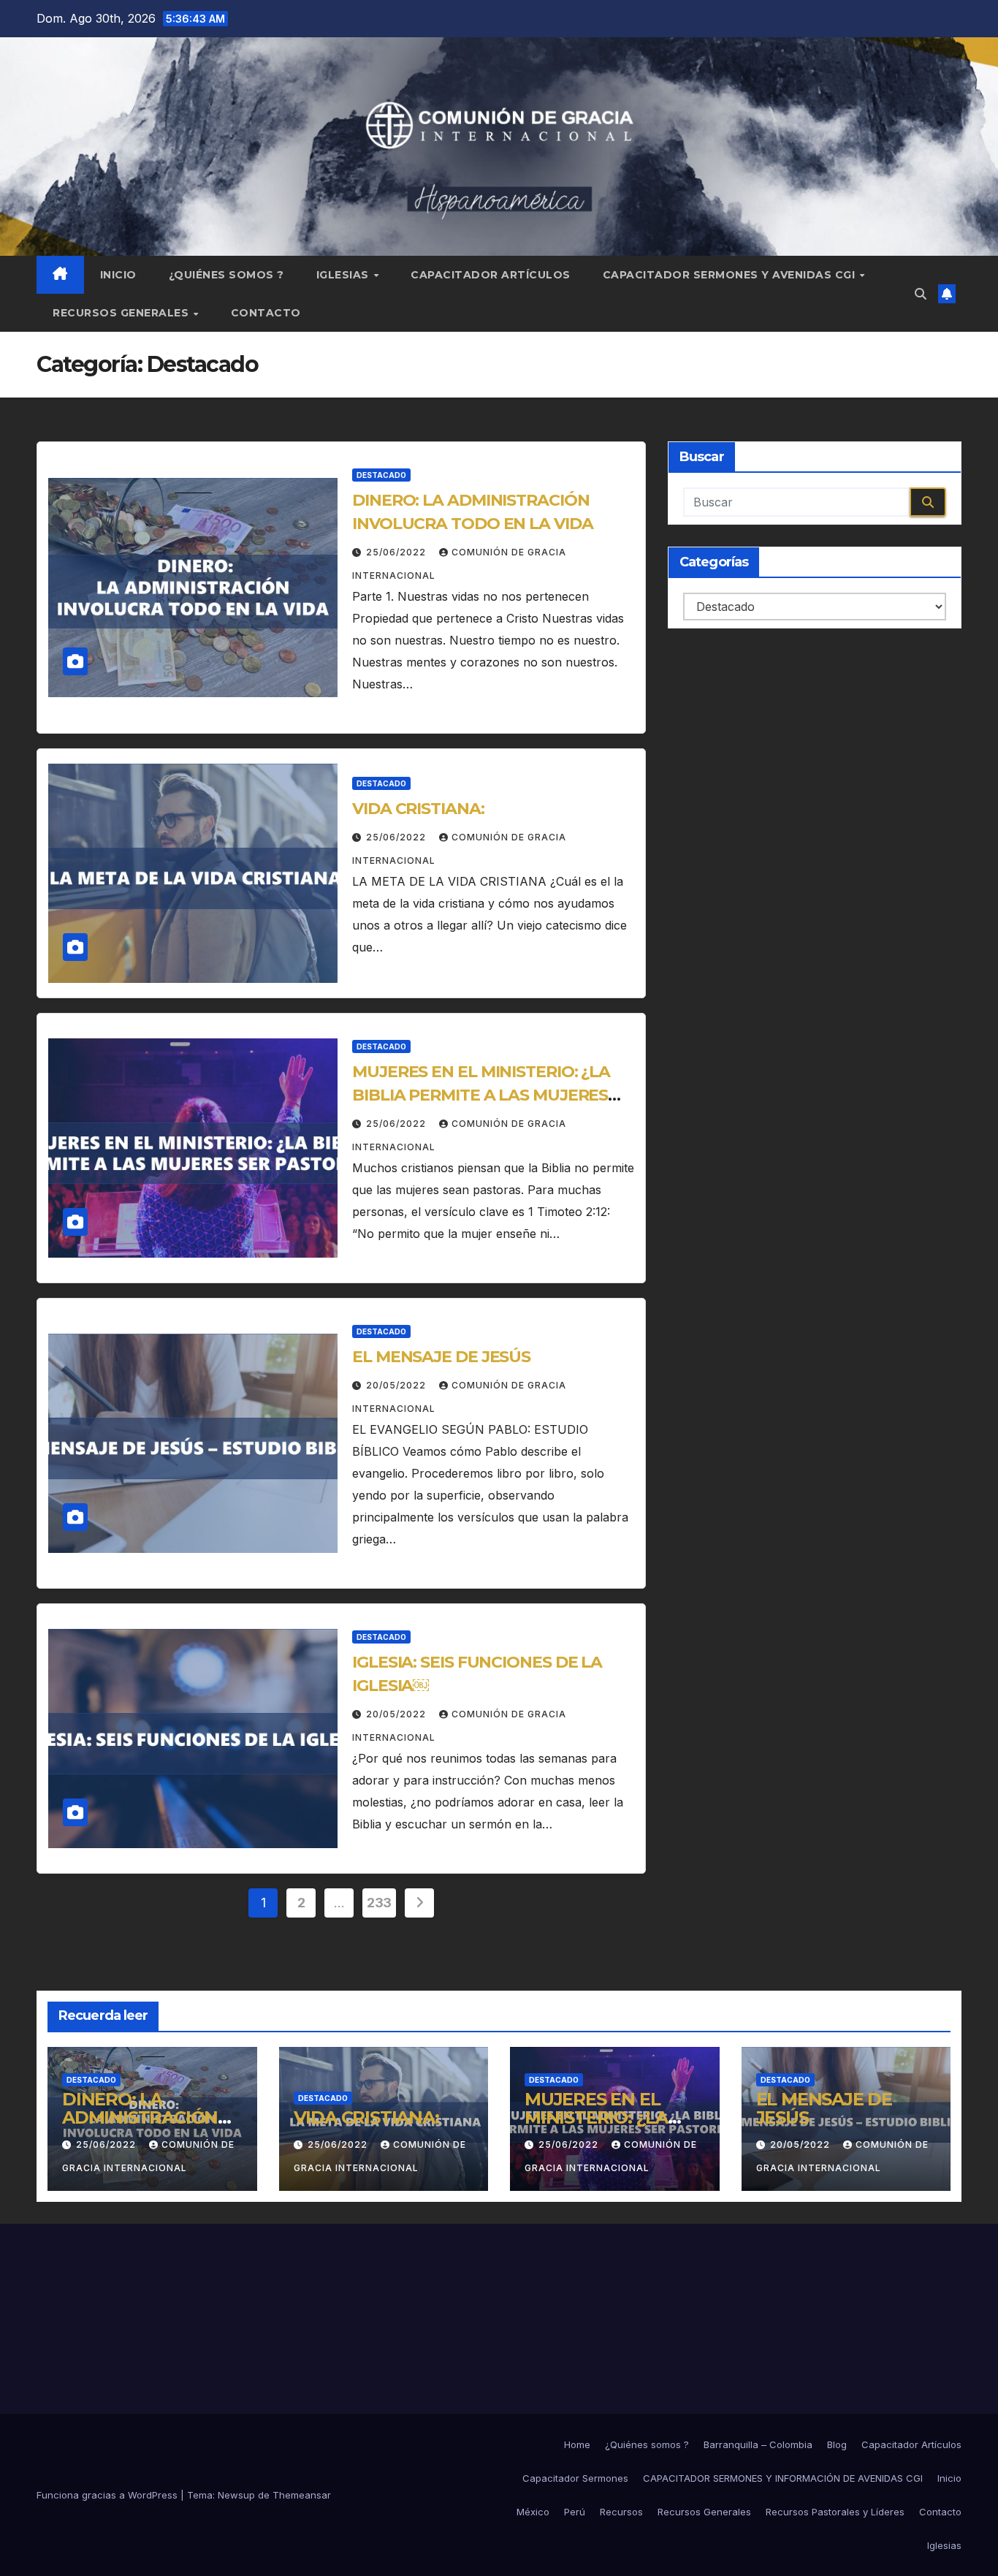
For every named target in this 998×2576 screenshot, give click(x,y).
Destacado (381, 475)
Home (577, 2444)
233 (379, 1903)
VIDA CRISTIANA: (418, 809)
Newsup (236, 2495)
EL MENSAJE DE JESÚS (441, 1357)
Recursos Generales (122, 313)
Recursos (621, 2512)
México (533, 2512)
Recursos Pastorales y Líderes (835, 2512)
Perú (575, 2512)
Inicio (118, 275)
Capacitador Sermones (575, 2478)
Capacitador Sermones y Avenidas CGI (731, 275)
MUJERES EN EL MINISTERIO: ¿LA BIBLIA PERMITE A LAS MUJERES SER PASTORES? (481, 1095)
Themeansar (302, 2495)
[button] (921, 294)
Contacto (266, 313)
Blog (837, 2444)
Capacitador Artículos (491, 275)
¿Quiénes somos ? (226, 275)
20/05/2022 (397, 1385)
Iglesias (344, 275)
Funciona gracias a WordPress (108, 2495)
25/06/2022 (397, 552)
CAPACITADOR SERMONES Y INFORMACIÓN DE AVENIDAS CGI (783, 2478)
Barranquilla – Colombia (758, 2444)
